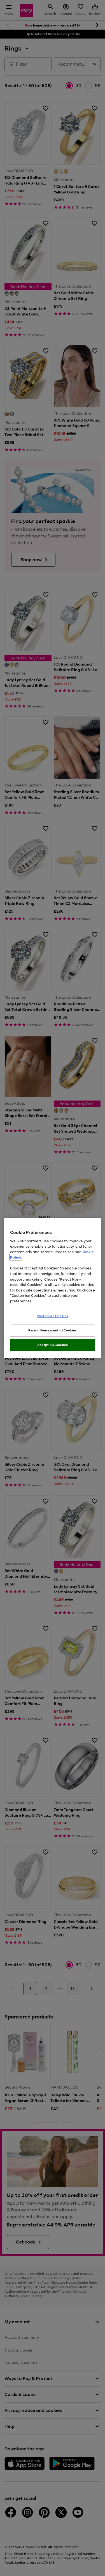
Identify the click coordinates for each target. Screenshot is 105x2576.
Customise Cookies (53, 1316)
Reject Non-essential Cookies (53, 1330)
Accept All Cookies (53, 1345)
